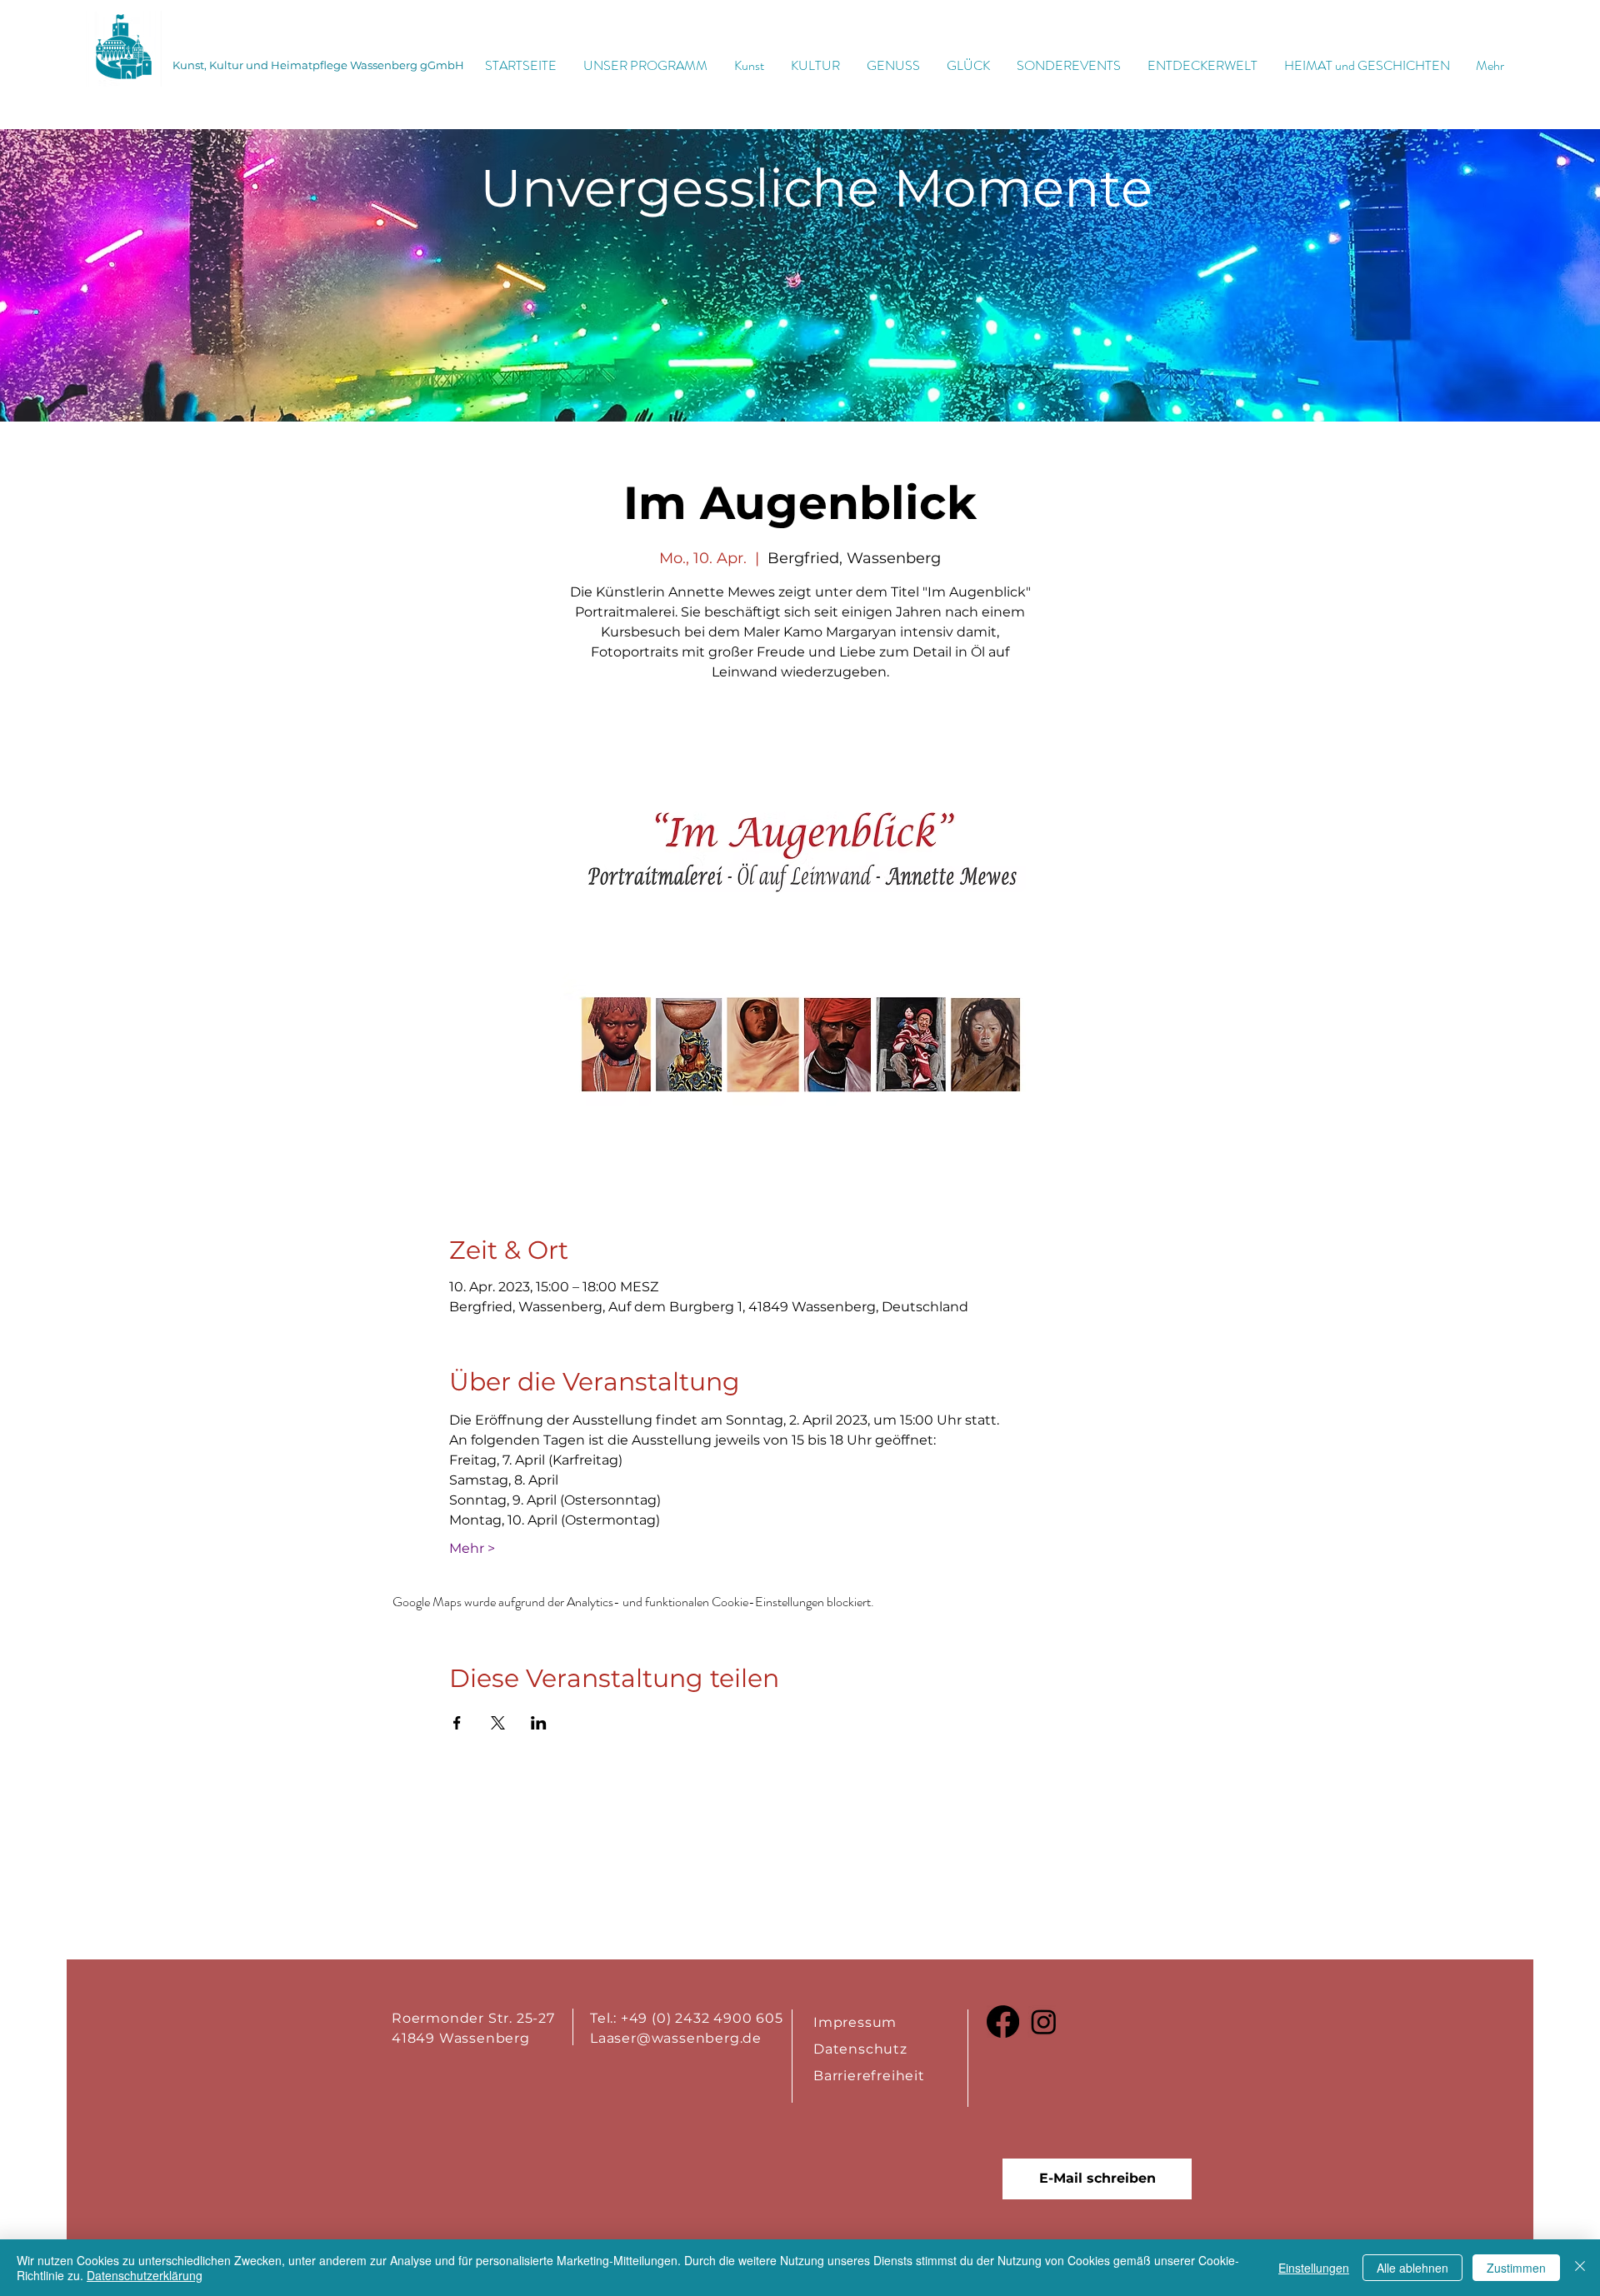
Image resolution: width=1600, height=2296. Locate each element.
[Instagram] (1044, 2021)
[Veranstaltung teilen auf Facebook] (457, 1723)
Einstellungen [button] (1314, 2268)
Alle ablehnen (1412, 2268)
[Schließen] (1580, 2268)
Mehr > (472, 1548)
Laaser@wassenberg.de (676, 2038)
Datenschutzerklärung (145, 2275)
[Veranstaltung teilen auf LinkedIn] (539, 1723)
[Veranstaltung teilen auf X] (498, 1723)
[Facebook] (1003, 2021)
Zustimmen (1516, 2268)
